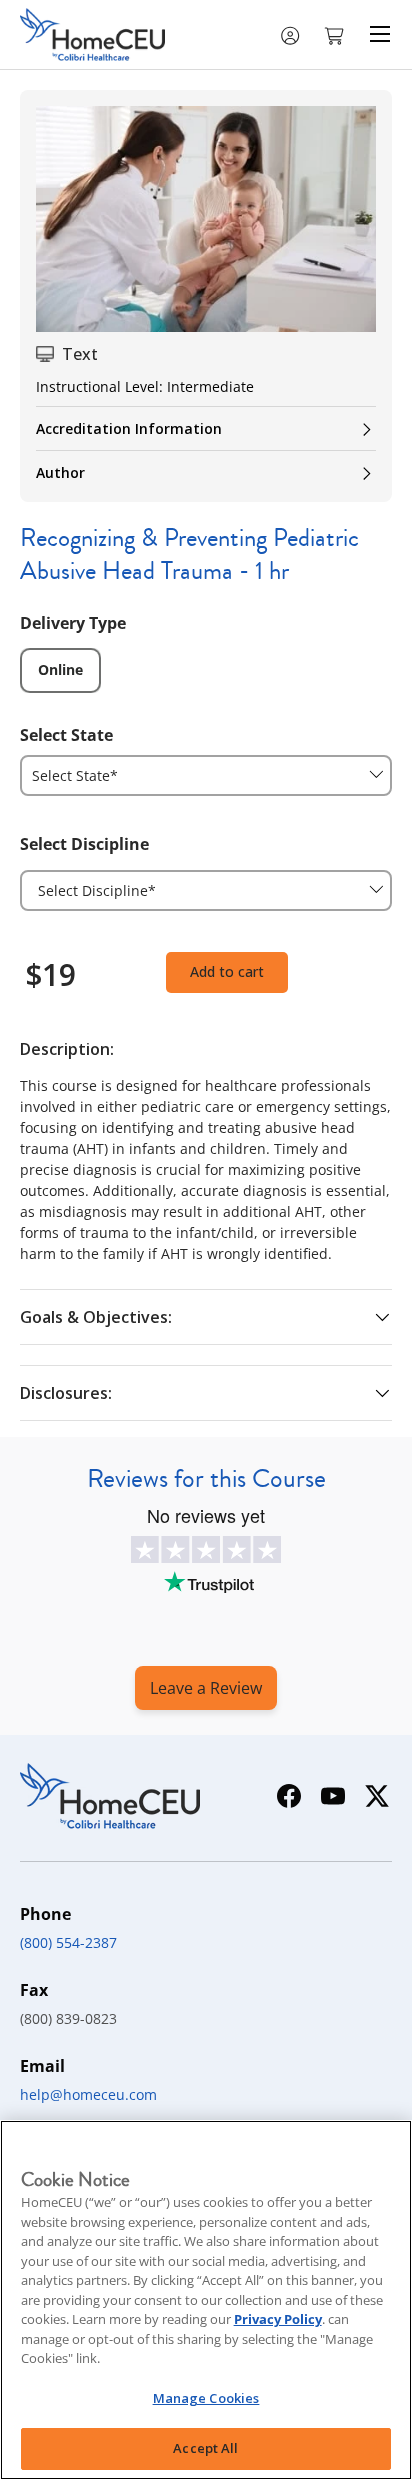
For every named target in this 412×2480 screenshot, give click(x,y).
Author (60, 472)
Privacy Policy (278, 2319)
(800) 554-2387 (68, 1942)
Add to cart (227, 971)
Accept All (205, 2448)
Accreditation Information (129, 428)
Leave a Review (206, 1688)
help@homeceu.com (88, 2094)
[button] (336, 34)
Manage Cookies (206, 2398)
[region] (206, 2300)
